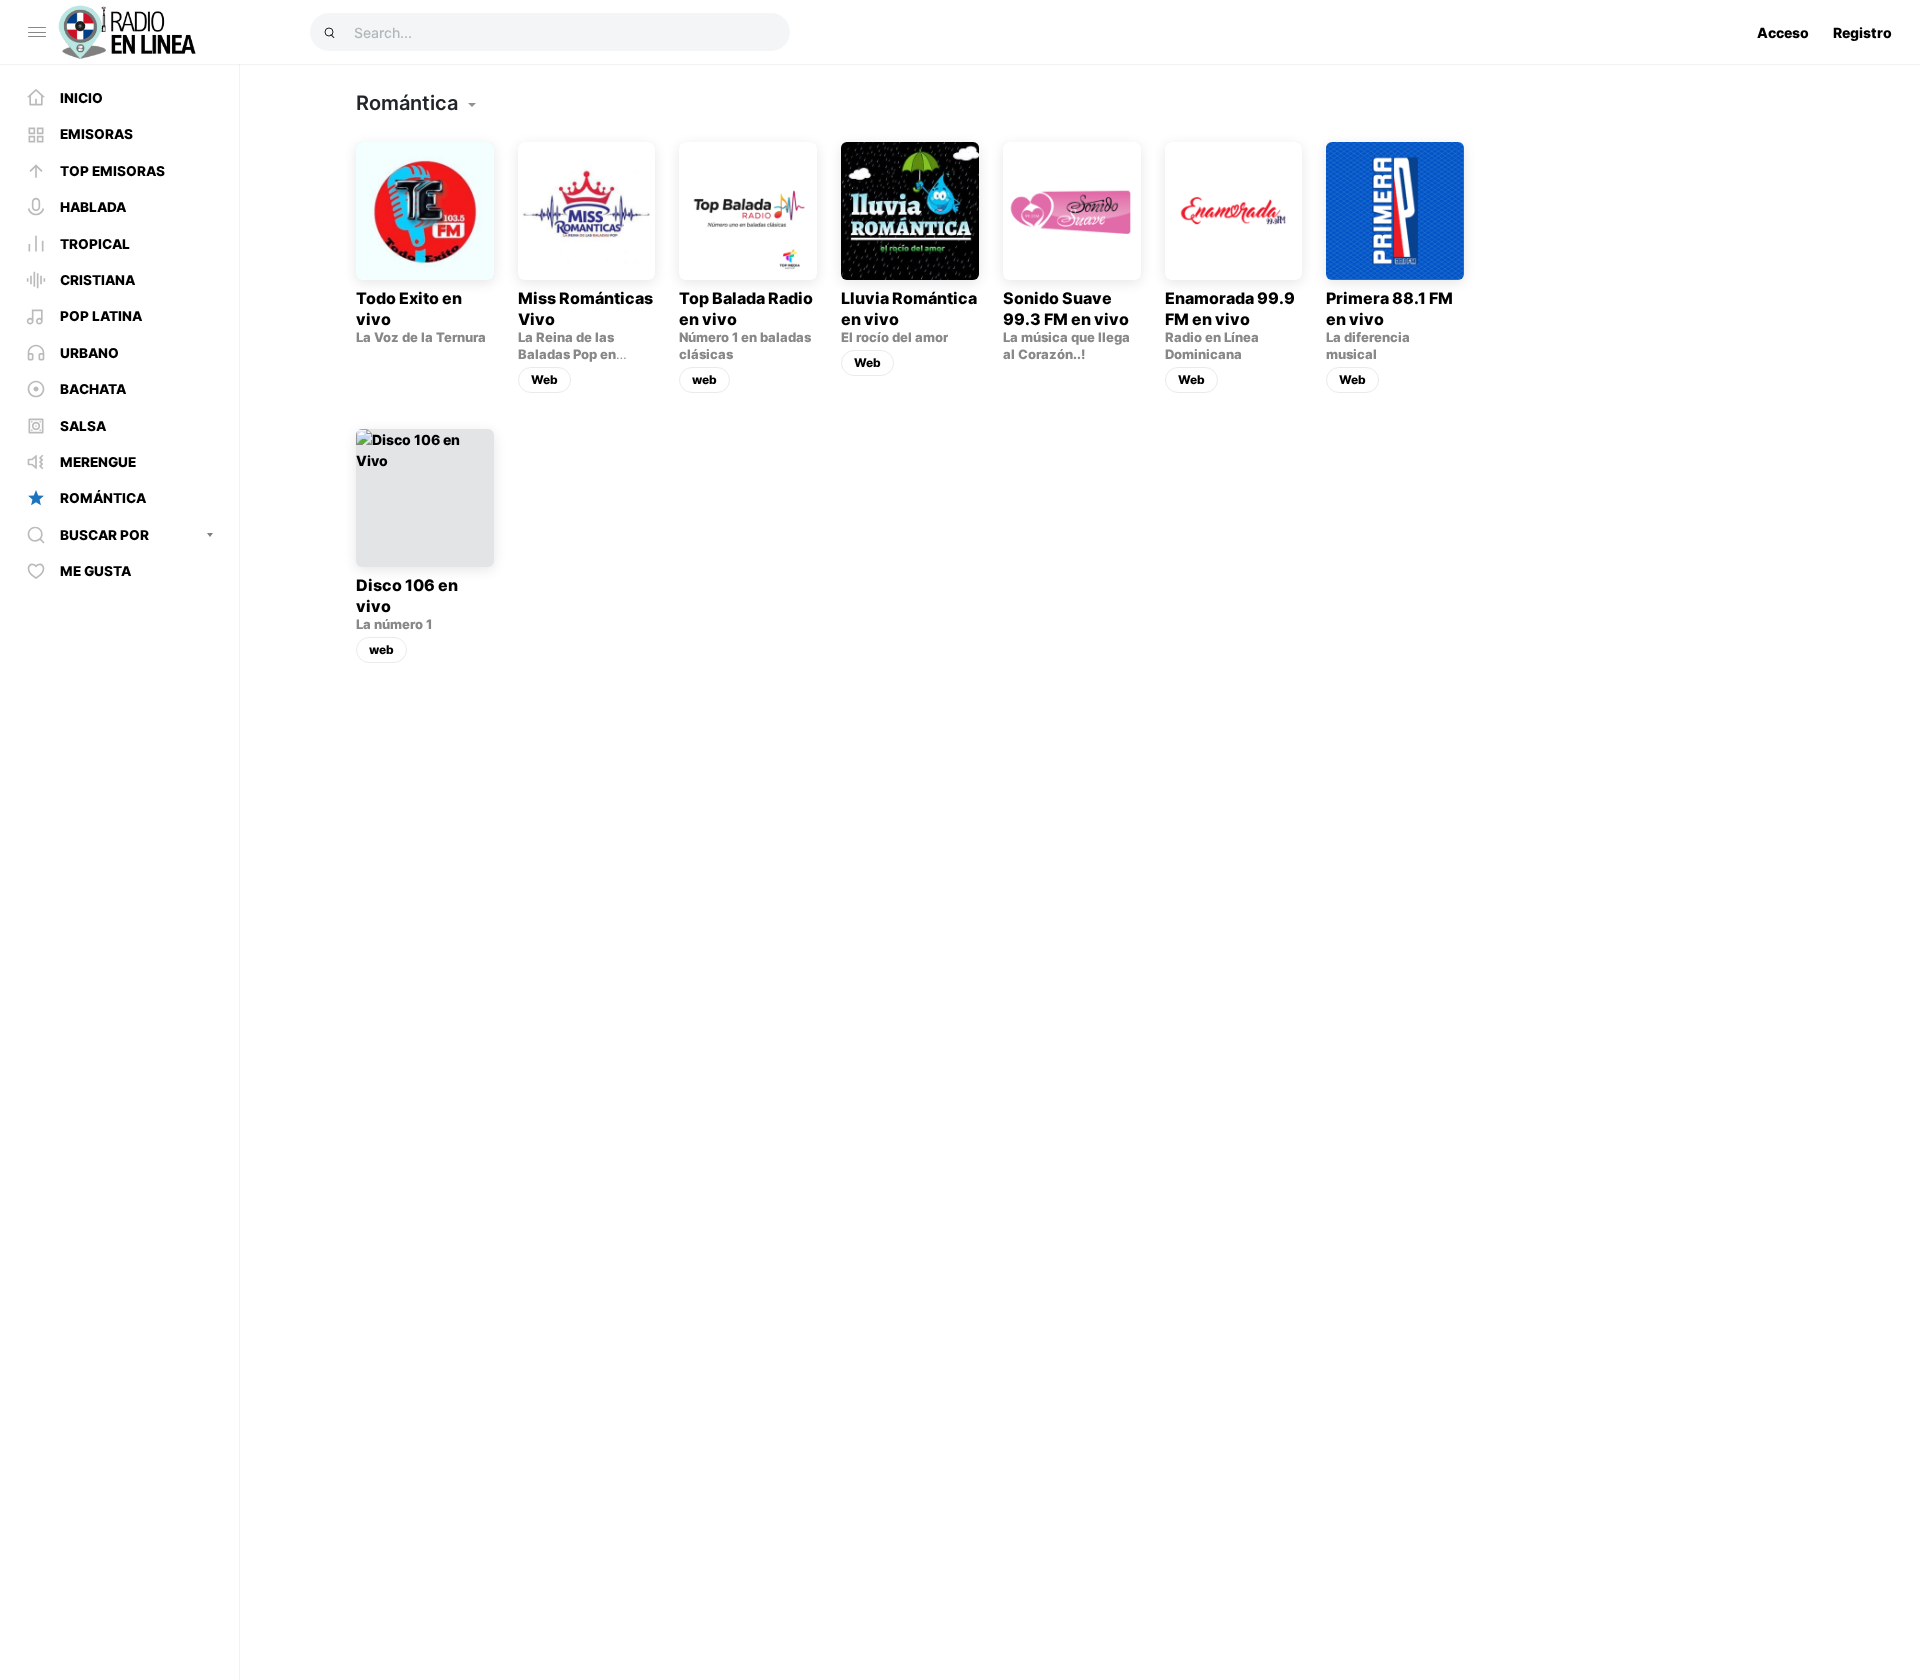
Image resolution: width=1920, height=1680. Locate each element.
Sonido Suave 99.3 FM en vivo (1066, 308)
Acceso (1783, 32)
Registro (1862, 32)
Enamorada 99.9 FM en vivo (1230, 308)
